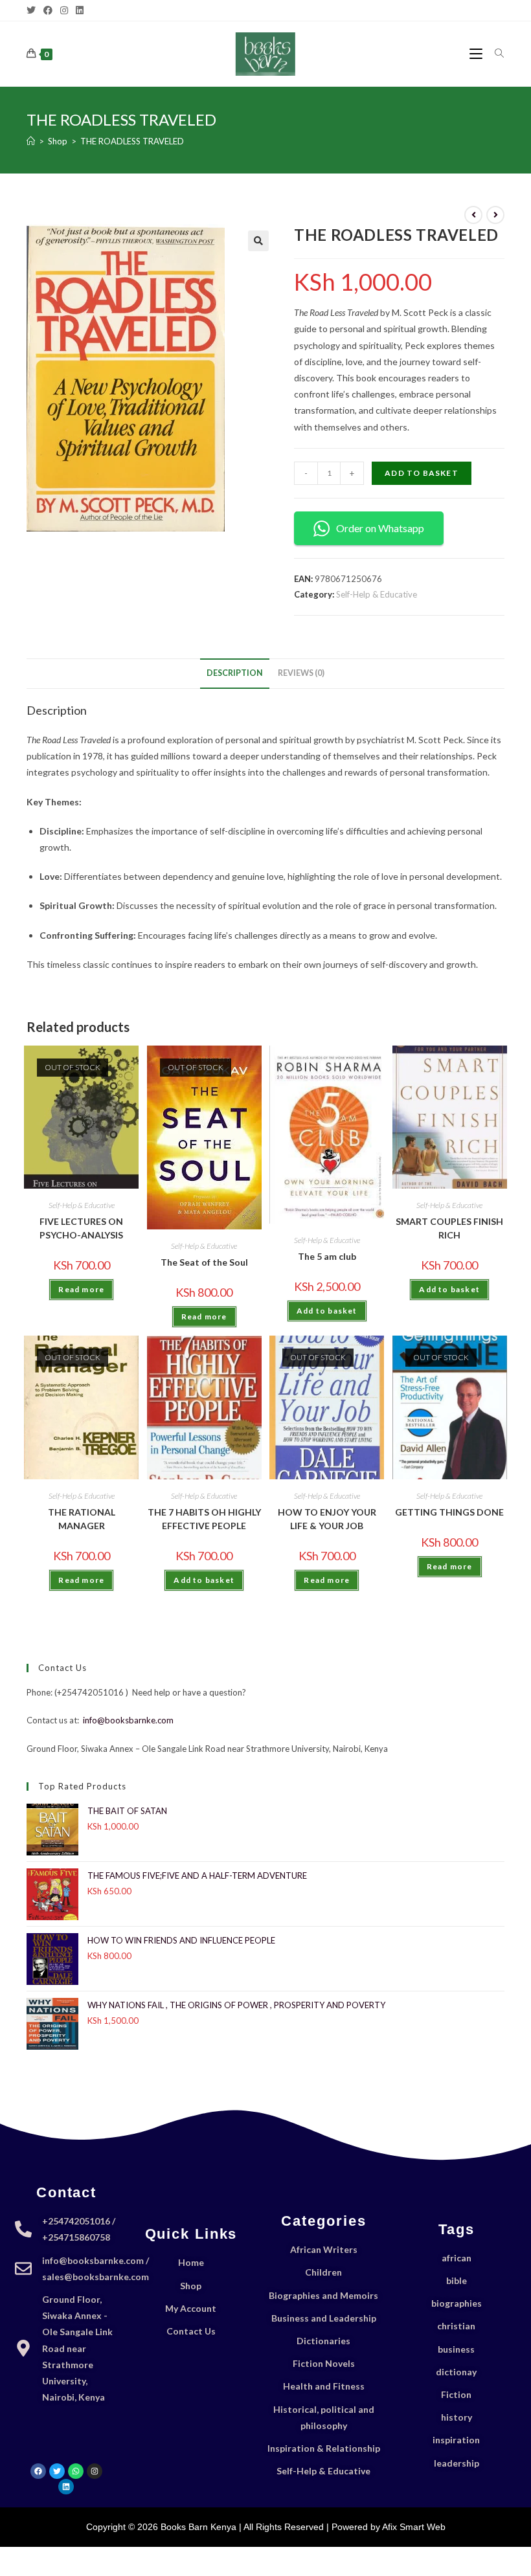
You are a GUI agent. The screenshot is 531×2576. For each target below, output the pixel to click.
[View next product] (495, 215)
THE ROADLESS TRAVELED (132, 141)
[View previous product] (473, 215)
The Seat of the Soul (204, 1262)
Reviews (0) (301, 673)
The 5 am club (327, 1256)
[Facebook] (48, 10)
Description (235, 673)
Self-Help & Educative (377, 594)
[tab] (235, 674)
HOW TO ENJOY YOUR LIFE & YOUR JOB (327, 1519)
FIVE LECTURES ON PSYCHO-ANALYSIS (81, 1228)
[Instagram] (64, 10)
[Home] (31, 141)
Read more (81, 1289)
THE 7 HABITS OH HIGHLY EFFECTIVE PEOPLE (204, 1519)
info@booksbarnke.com (128, 1720)
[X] (33, 10)
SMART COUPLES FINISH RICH (449, 1228)
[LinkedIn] (80, 10)
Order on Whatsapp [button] (380, 528)
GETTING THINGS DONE (449, 1512)
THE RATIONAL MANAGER (82, 1519)
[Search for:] (495, 53)
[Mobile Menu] (477, 53)
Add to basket (422, 473)
